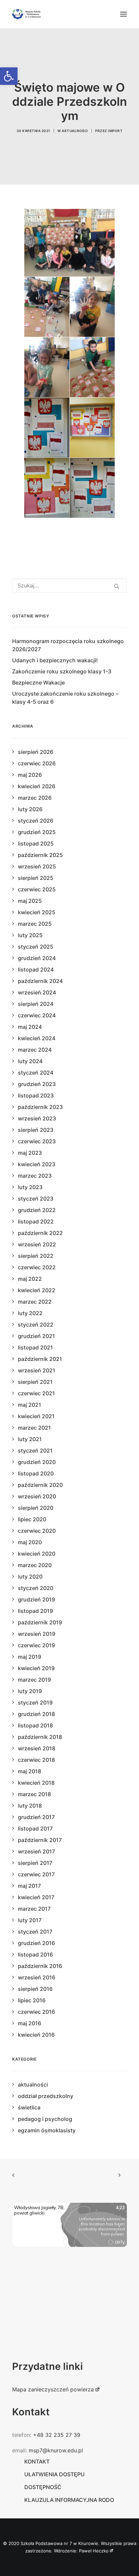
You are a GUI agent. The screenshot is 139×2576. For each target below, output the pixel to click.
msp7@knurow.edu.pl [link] (56, 2450)
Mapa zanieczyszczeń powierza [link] (53, 2389)
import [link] (115, 131)
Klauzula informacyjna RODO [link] (69, 2500)
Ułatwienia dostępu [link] (54, 2474)
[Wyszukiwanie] (69, 585)
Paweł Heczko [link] (94, 2551)
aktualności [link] (75, 131)
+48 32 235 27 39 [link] (57, 2435)
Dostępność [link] (43, 2487)
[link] (9, 76)
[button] (123, 14)
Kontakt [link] (37, 2461)
